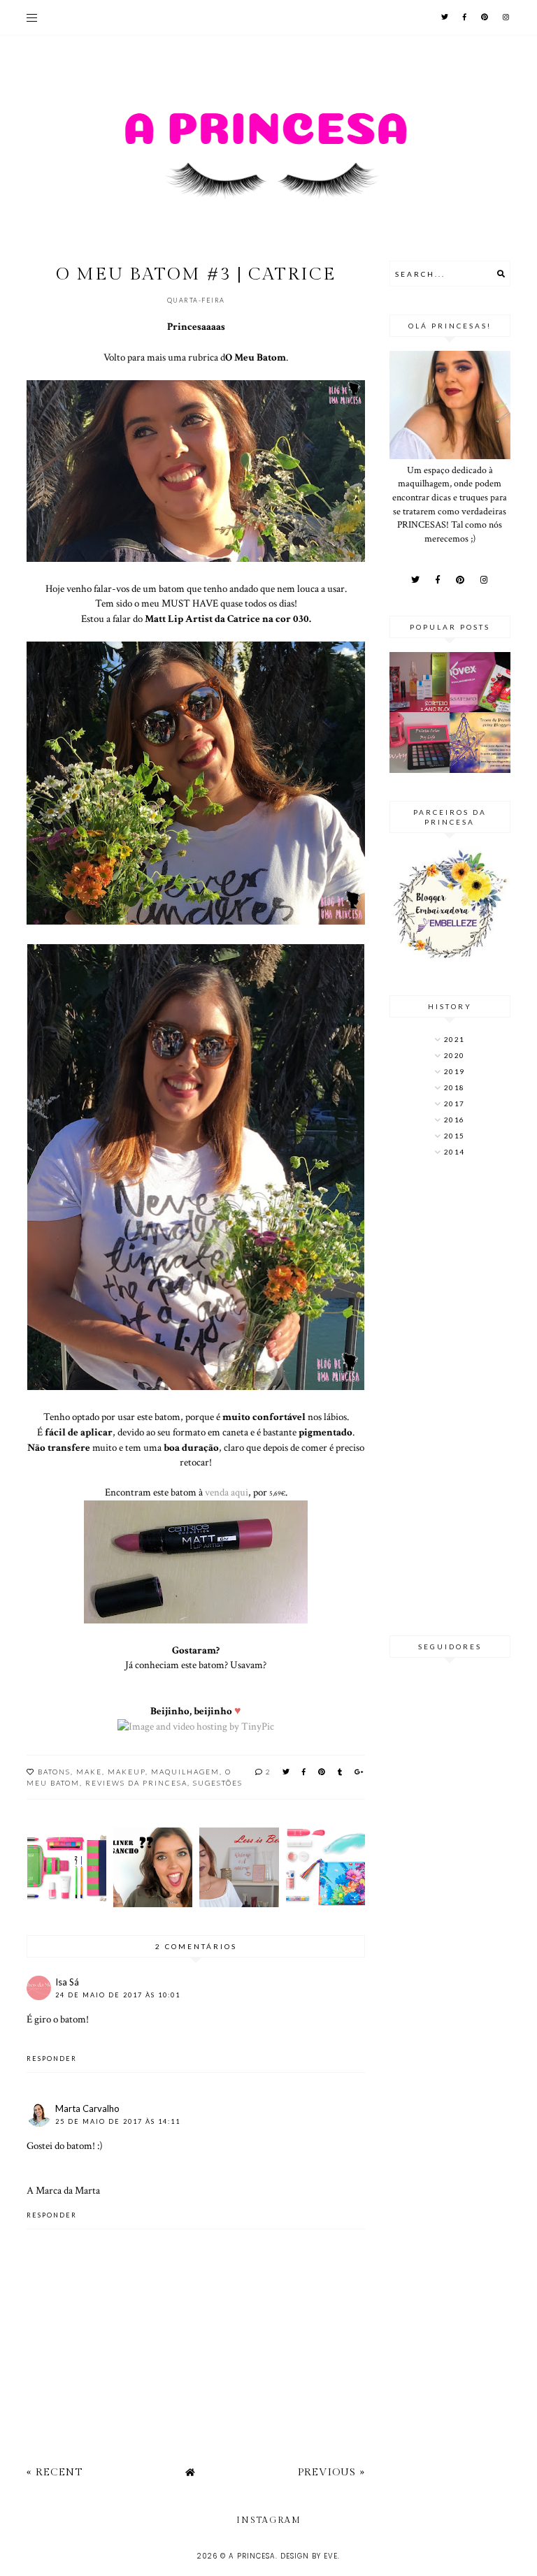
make (89, 1772)
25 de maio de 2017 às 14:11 (118, 2121)
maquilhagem (185, 1772)
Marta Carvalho (87, 2108)
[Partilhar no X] (287, 1772)
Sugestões (218, 1783)
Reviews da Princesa (136, 1783)
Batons (54, 1772)
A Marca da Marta (63, 2190)
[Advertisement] (450, 1398)
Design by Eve (309, 2556)
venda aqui (225, 1492)
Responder (52, 2058)
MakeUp (127, 1772)
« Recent (55, 2472)
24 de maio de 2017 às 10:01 (118, 1995)
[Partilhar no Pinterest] (322, 1772)
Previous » (331, 2472)
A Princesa (252, 2556)
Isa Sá (67, 1982)
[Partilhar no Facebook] (305, 1772)
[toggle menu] (32, 17)
